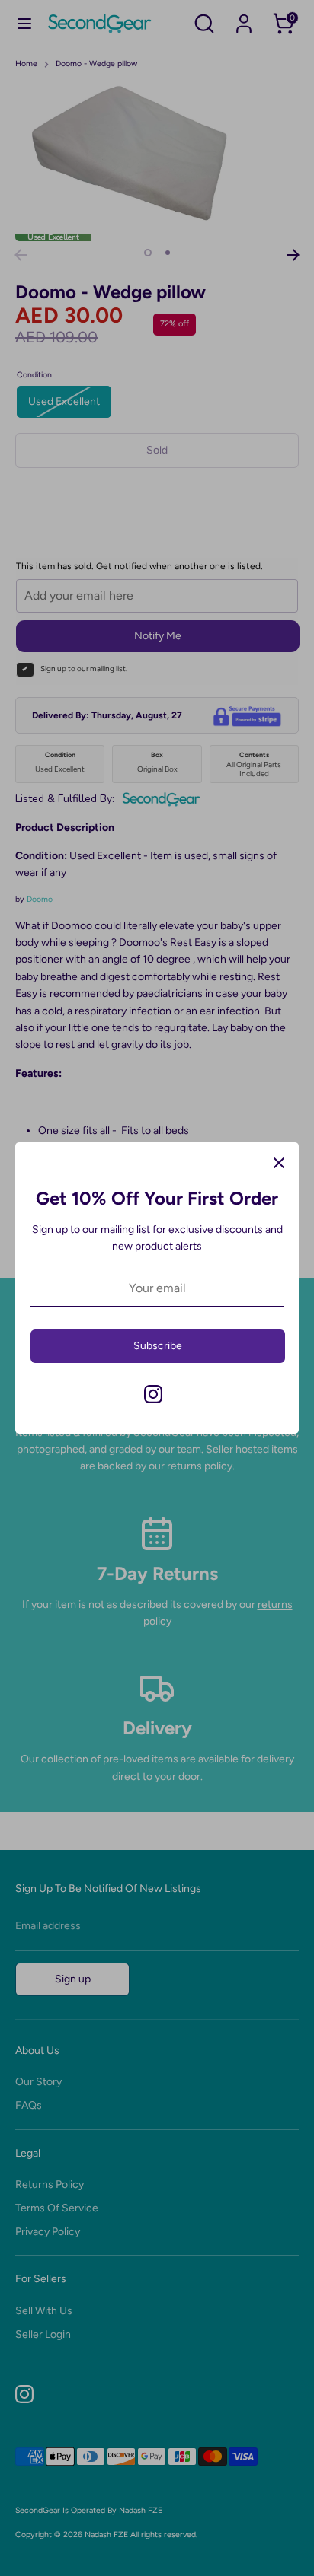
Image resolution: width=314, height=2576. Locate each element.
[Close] (279, 1162)
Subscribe (158, 1346)
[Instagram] (153, 1394)
